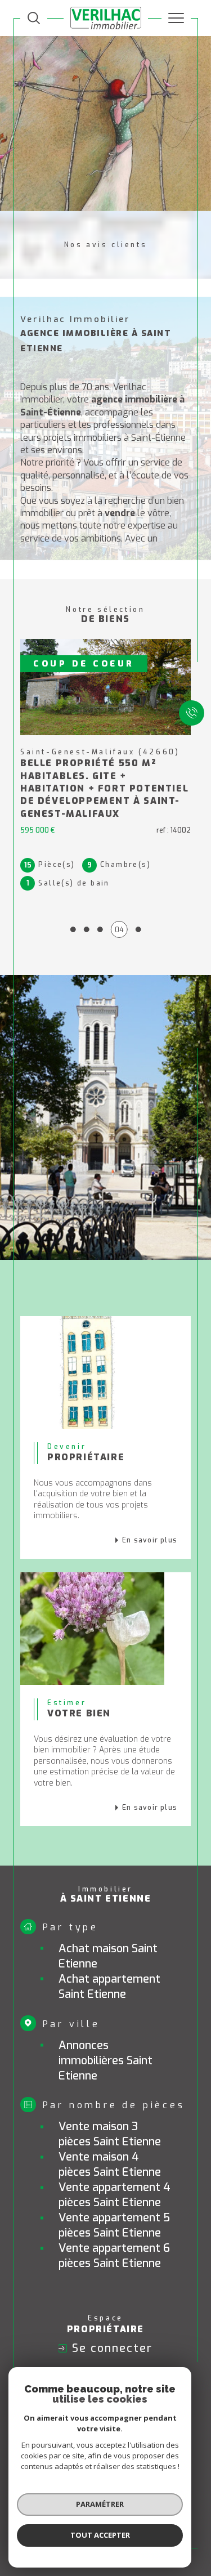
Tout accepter (100, 2535)
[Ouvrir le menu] (176, 18)
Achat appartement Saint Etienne (109, 1987)
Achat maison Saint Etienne (108, 1956)
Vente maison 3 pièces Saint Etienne (110, 2134)
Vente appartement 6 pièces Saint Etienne (114, 2256)
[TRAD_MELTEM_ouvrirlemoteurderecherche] (34, 18)
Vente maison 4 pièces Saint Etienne (110, 2164)
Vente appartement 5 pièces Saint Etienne (114, 2225)
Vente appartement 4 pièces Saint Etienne (115, 2195)
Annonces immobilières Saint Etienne (105, 2061)
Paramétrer (100, 2504)
